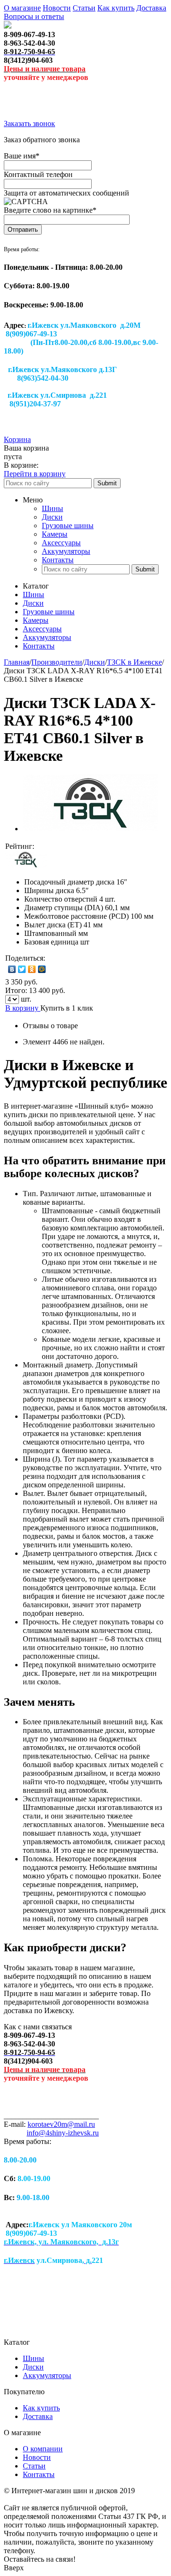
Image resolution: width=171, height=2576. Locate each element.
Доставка (151, 8)
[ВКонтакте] (12, 969)
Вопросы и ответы (34, 16)
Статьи (84, 8)
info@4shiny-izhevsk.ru (63, 2133)
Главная (17, 662)
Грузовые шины (68, 526)
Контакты (58, 560)
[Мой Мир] (42, 969)
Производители (57, 662)
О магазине (22, 8)
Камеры (55, 534)
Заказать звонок (29, 123)
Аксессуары (61, 543)
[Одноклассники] (32, 969)
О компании (43, 2449)
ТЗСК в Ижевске (134, 662)
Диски (52, 517)
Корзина (17, 439)
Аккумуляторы (66, 551)
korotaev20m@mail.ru (61, 2124)
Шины (52, 508)
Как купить (116, 8)
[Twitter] (22, 969)
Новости (57, 8)
